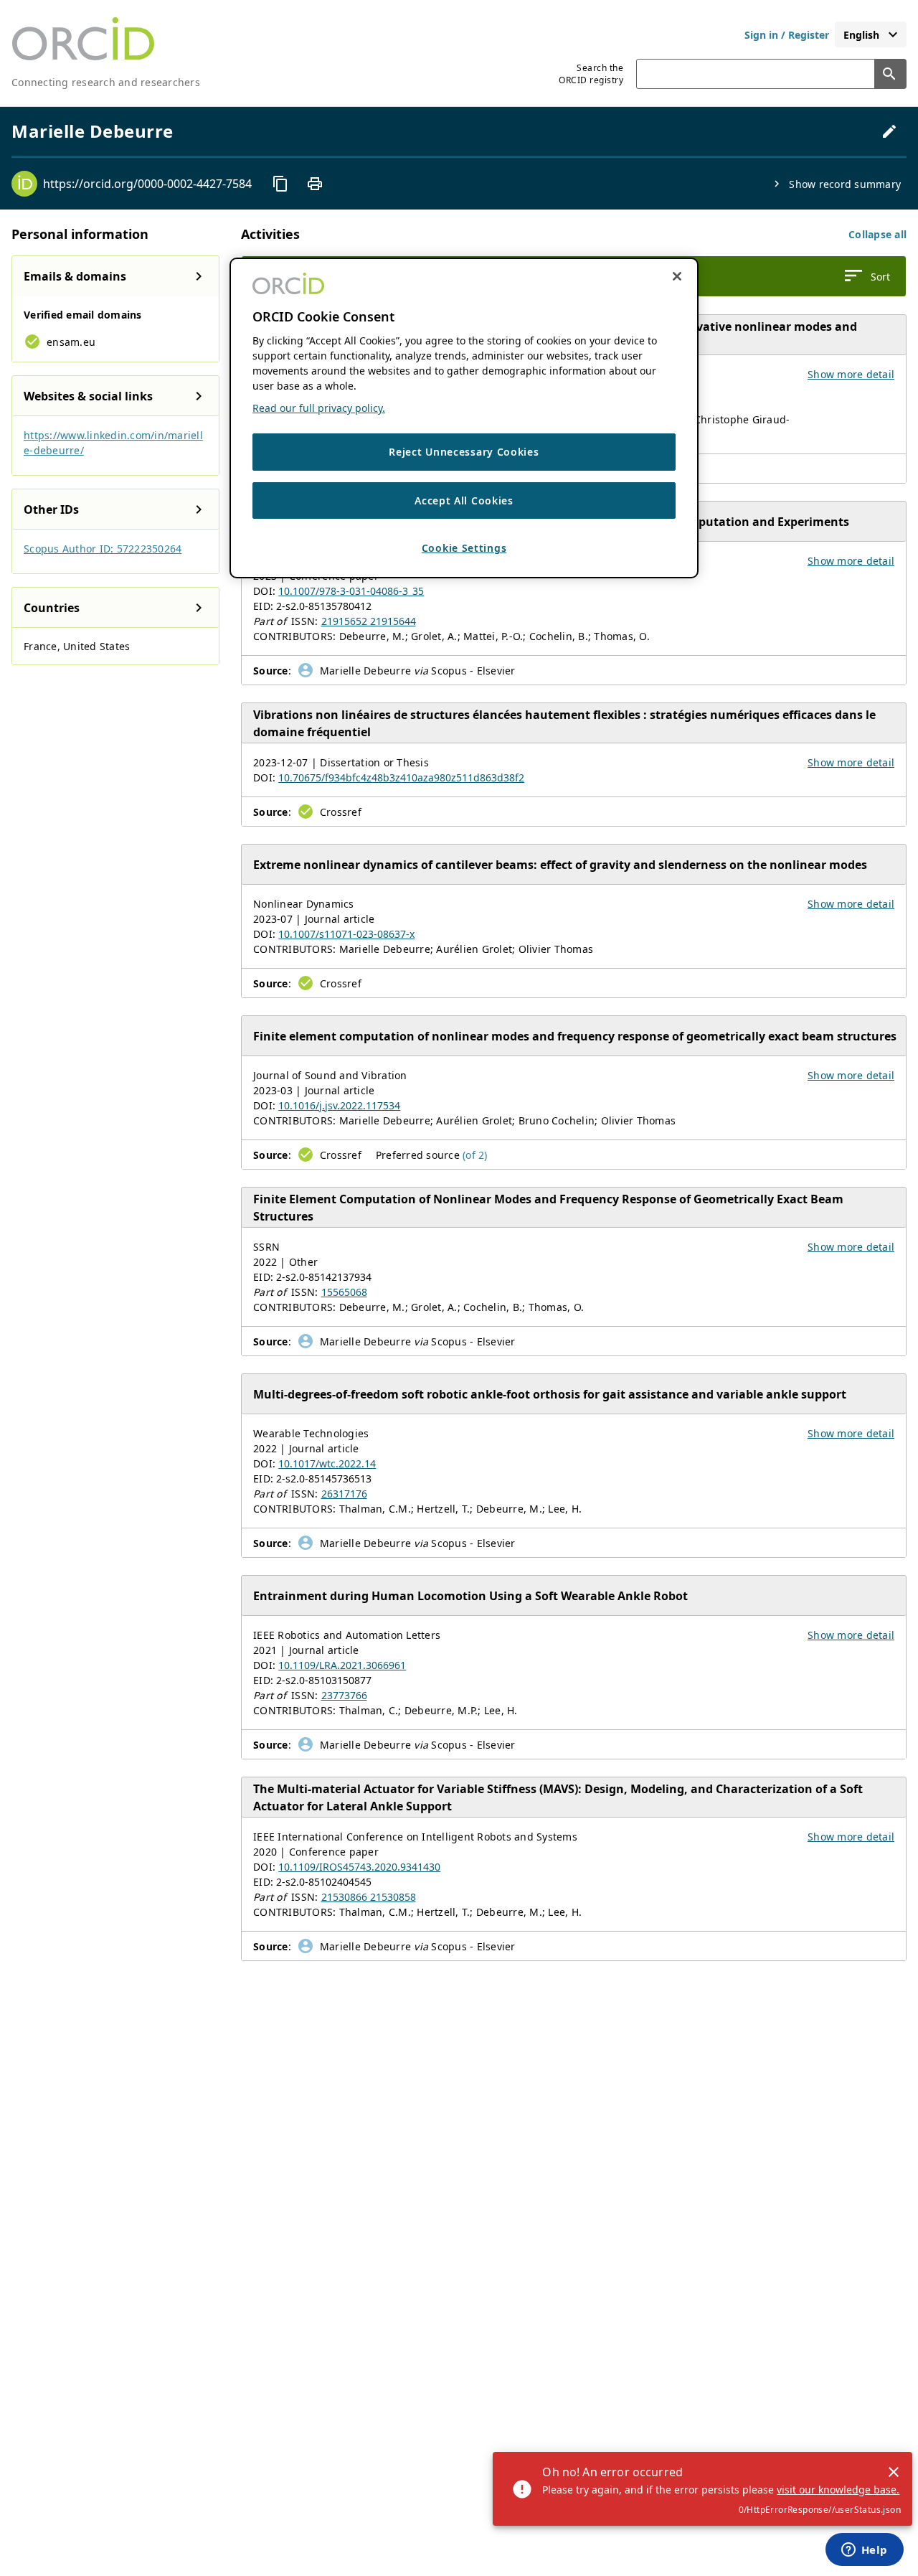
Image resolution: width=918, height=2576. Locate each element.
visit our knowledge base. (838, 2490)
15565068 (344, 1292)
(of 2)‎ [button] (475, 1155)
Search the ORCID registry (591, 74)
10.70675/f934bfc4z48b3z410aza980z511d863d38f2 (401, 777)
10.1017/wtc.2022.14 (327, 1463)
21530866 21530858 (369, 1897)
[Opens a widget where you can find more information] (864, 2551)
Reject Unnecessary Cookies (464, 452)
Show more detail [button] (851, 374)
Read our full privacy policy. (319, 408)
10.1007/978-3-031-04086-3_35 (351, 591)
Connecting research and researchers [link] (106, 82)
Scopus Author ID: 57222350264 (103, 549)
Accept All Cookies (464, 500)
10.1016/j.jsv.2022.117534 (339, 1105)
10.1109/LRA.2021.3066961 (342, 1665)
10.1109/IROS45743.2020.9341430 (359, 1867)
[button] (877, 234)
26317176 (344, 1494)
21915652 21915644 (369, 621)
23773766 (344, 1695)
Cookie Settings (464, 548)
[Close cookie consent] (677, 276)
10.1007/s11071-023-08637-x (346, 934)
